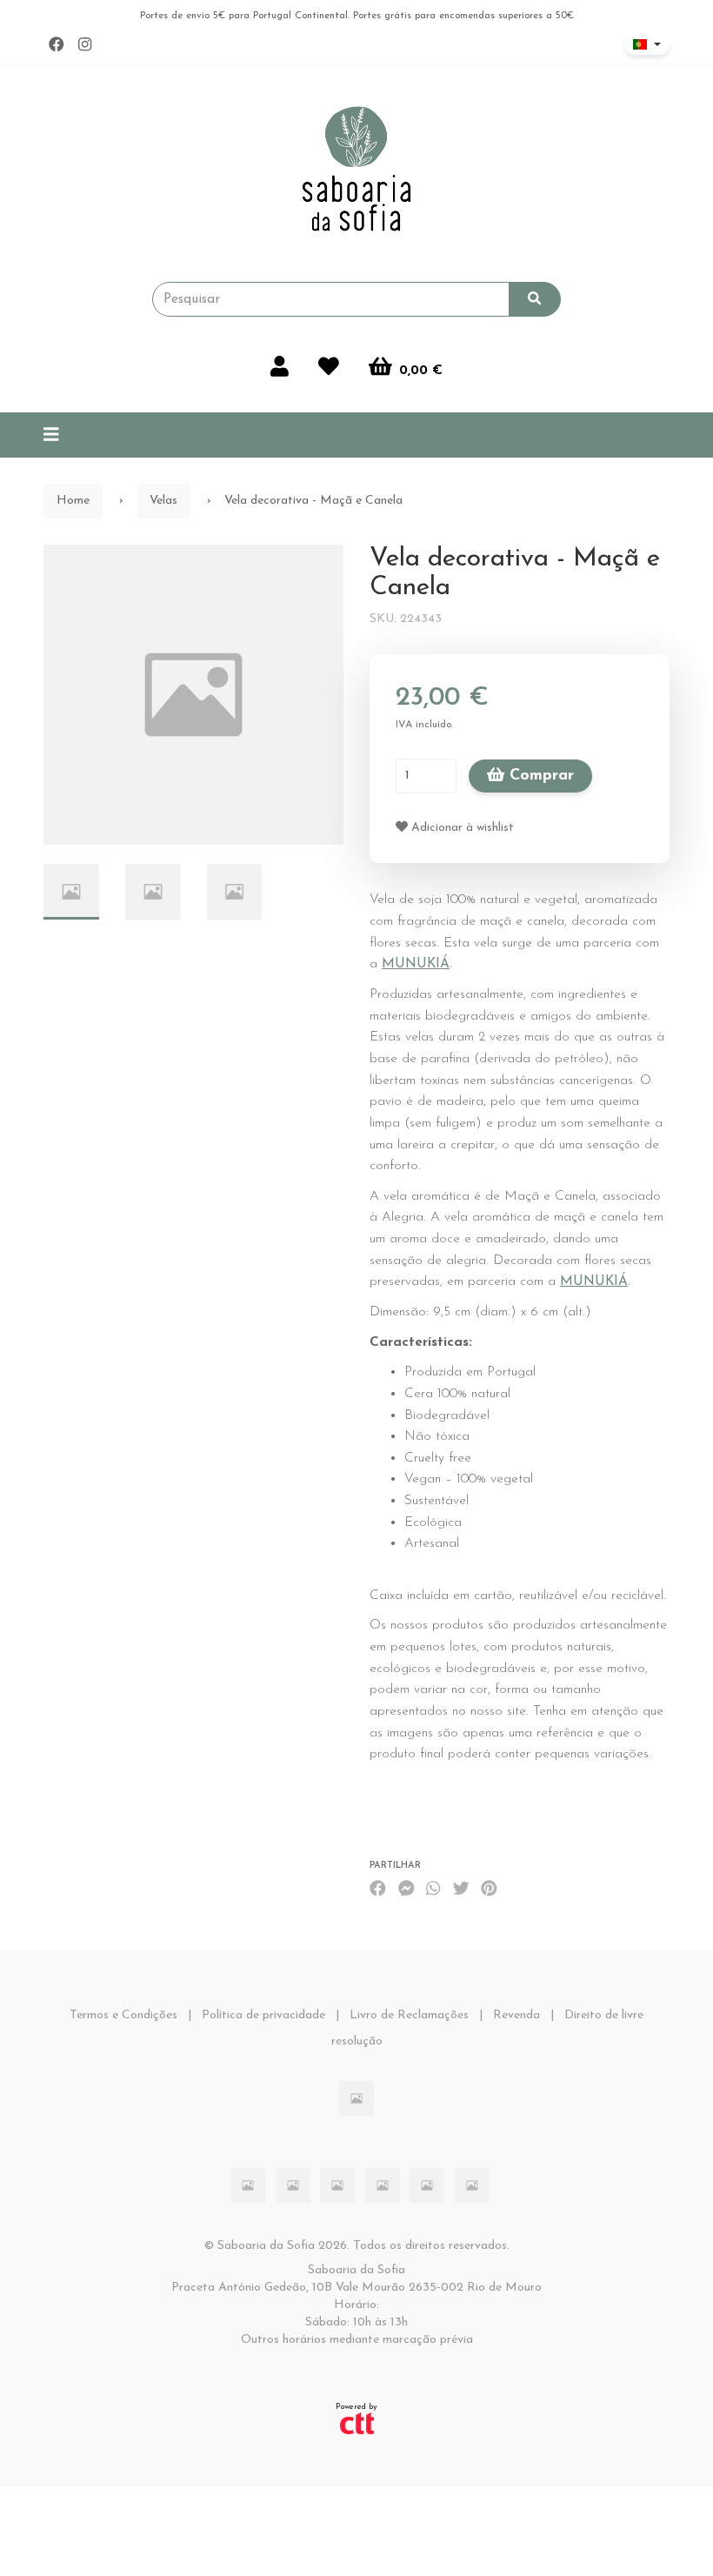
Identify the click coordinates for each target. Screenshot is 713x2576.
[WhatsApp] (433, 1889)
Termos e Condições (123, 2015)
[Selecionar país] (647, 44)
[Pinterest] (489, 1889)
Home (73, 501)
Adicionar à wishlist (461, 828)
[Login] (280, 369)
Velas (163, 501)
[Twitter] (461, 1889)
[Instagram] (85, 45)
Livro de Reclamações (409, 2015)
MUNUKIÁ (416, 964)
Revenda (516, 2015)
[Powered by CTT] (357, 2422)
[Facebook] (57, 45)
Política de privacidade (263, 2015)
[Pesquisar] (535, 299)
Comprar (539, 776)
